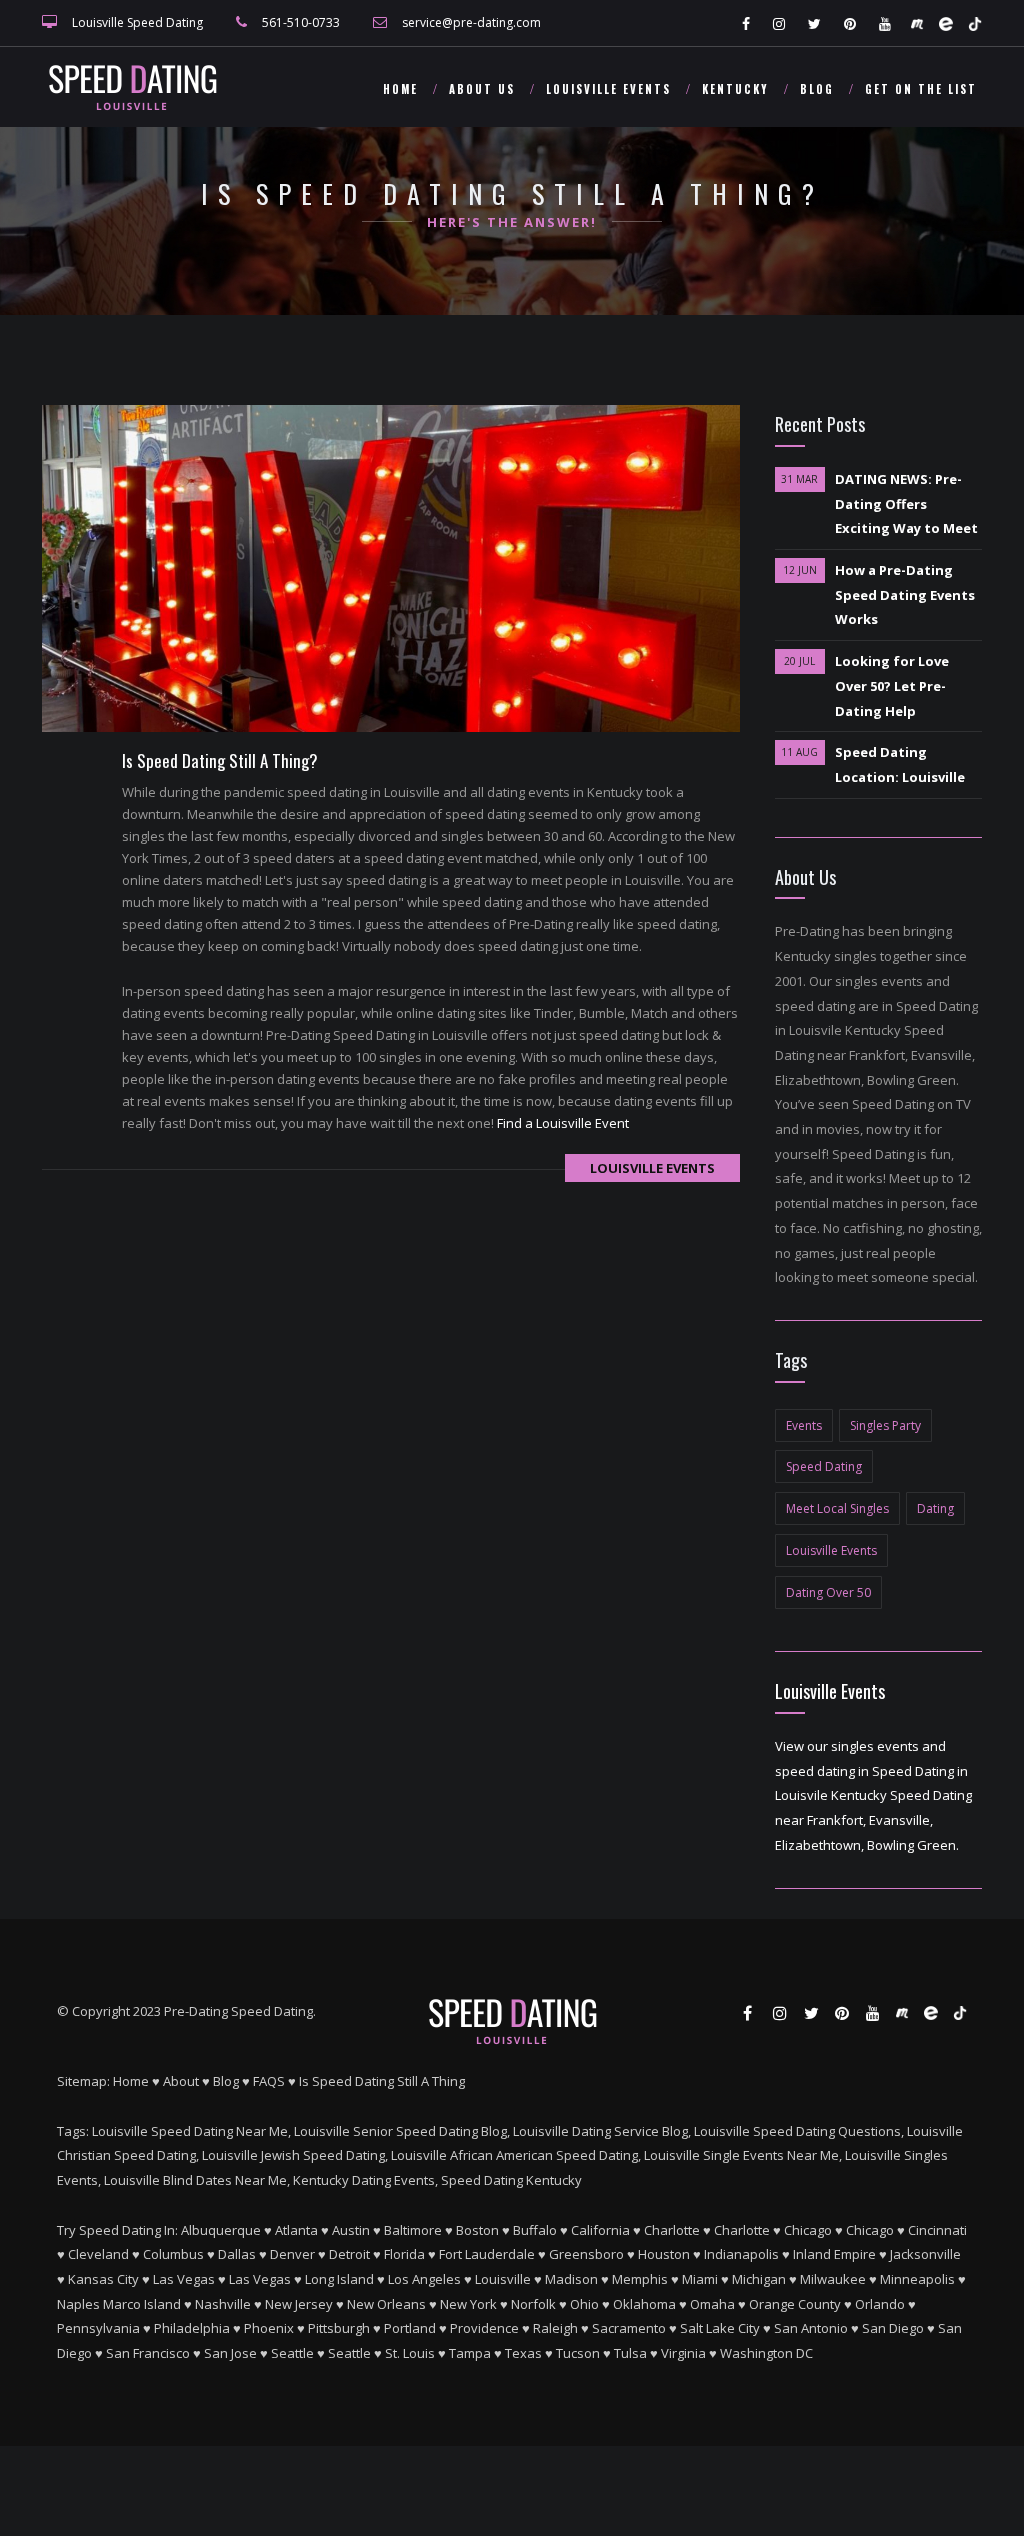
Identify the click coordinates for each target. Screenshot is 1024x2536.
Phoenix (269, 2328)
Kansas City (103, 2279)
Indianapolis (741, 2254)
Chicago (808, 2230)
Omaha (712, 2304)
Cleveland (98, 2254)
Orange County (795, 2304)
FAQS (269, 2081)
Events (804, 1425)
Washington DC (766, 2353)
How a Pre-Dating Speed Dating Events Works (905, 594)
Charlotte (672, 2230)
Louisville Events (608, 89)
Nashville (223, 2304)
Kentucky (735, 89)
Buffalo (535, 2230)
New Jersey (299, 2304)
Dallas (237, 2254)
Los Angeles (424, 2279)
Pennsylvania (98, 2328)
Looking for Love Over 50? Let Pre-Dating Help (892, 685)
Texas (523, 2353)
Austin (351, 2230)
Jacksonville (925, 2254)
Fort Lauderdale (487, 2254)
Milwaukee (833, 2279)
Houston (664, 2254)
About (181, 2081)
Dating (935, 1508)
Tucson (578, 2353)
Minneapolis (917, 2279)
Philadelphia (192, 2328)
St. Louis (410, 2353)
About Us (482, 89)
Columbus (173, 2254)
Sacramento (629, 2328)
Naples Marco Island (119, 2304)
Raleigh (555, 2328)
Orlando (880, 2304)
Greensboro (586, 2254)
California (600, 2230)
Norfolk (533, 2304)
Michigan (759, 2279)
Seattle (292, 2353)
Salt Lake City (720, 2328)
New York (468, 2304)
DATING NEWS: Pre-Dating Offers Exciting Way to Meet (906, 503)
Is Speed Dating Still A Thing (382, 2081)
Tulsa (630, 2353)
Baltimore (413, 2230)
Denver (292, 2254)
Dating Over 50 (828, 1592)
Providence (484, 2328)
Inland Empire (834, 2254)
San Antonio (811, 2328)
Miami (700, 2279)
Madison (571, 2279)
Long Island (339, 2279)
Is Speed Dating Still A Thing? (220, 760)
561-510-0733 (301, 22)
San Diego (893, 2328)
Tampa (470, 2353)
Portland (410, 2328)
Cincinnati (937, 2230)
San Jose (230, 2353)
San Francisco (148, 2353)
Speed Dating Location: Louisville (900, 764)
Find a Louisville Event (563, 1123)
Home (400, 89)
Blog (817, 89)
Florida (404, 2254)
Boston (477, 2230)
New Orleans (386, 2304)
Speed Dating (824, 1466)
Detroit (349, 2254)
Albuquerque (221, 2230)
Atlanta (296, 2230)
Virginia (683, 2353)
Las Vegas (184, 2279)
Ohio (584, 2304)
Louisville (503, 2279)
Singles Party (885, 1425)
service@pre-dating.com (471, 22)
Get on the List (921, 89)
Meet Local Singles (837, 1508)
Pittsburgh (339, 2328)
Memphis (640, 2279)
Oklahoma (644, 2304)
